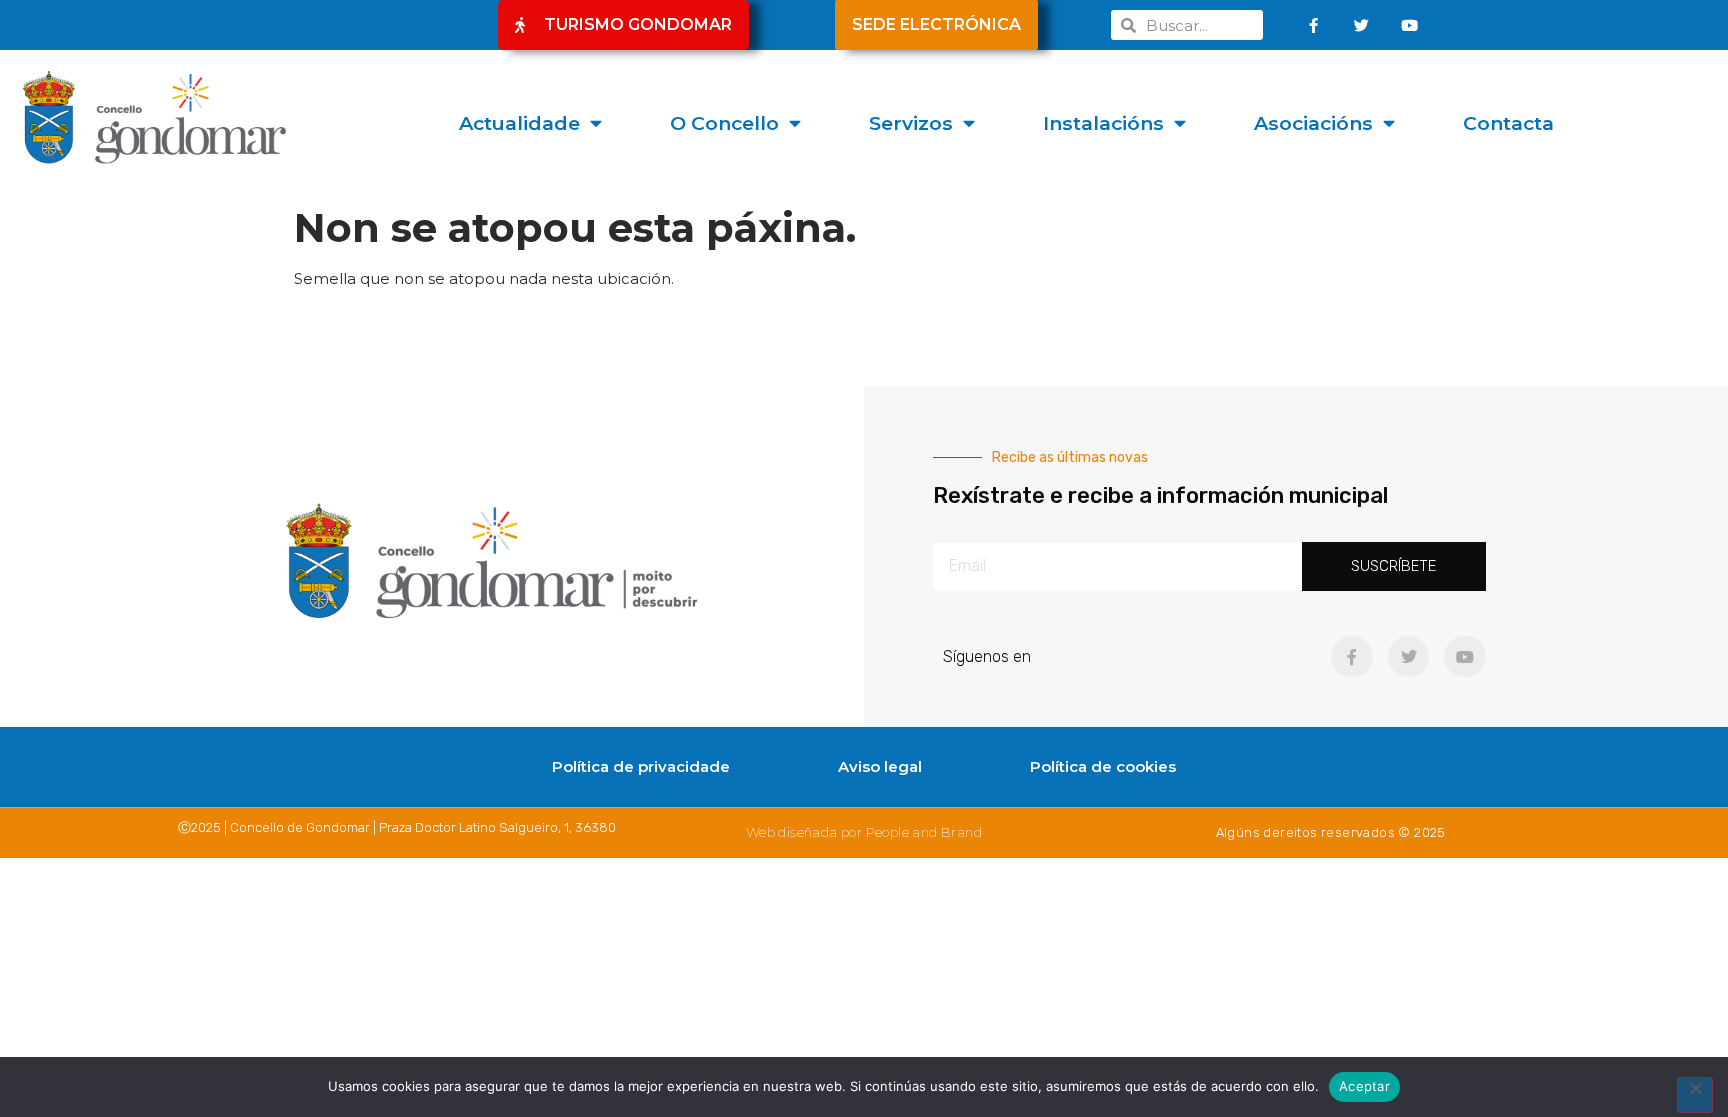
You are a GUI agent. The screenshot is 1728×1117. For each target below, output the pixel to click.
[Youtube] (1410, 25)
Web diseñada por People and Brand (864, 832)
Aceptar (1364, 1086)
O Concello (724, 123)
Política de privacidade (641, 766)
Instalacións (1103, 123)
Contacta (1508, 123)
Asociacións (1313, 123)
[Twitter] (1362, 25)
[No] (1695, 1095)
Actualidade (519, 123)
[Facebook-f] (1314, 25)
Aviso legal (880, 766)
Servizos (911, 123)
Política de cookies (1103, 766)
